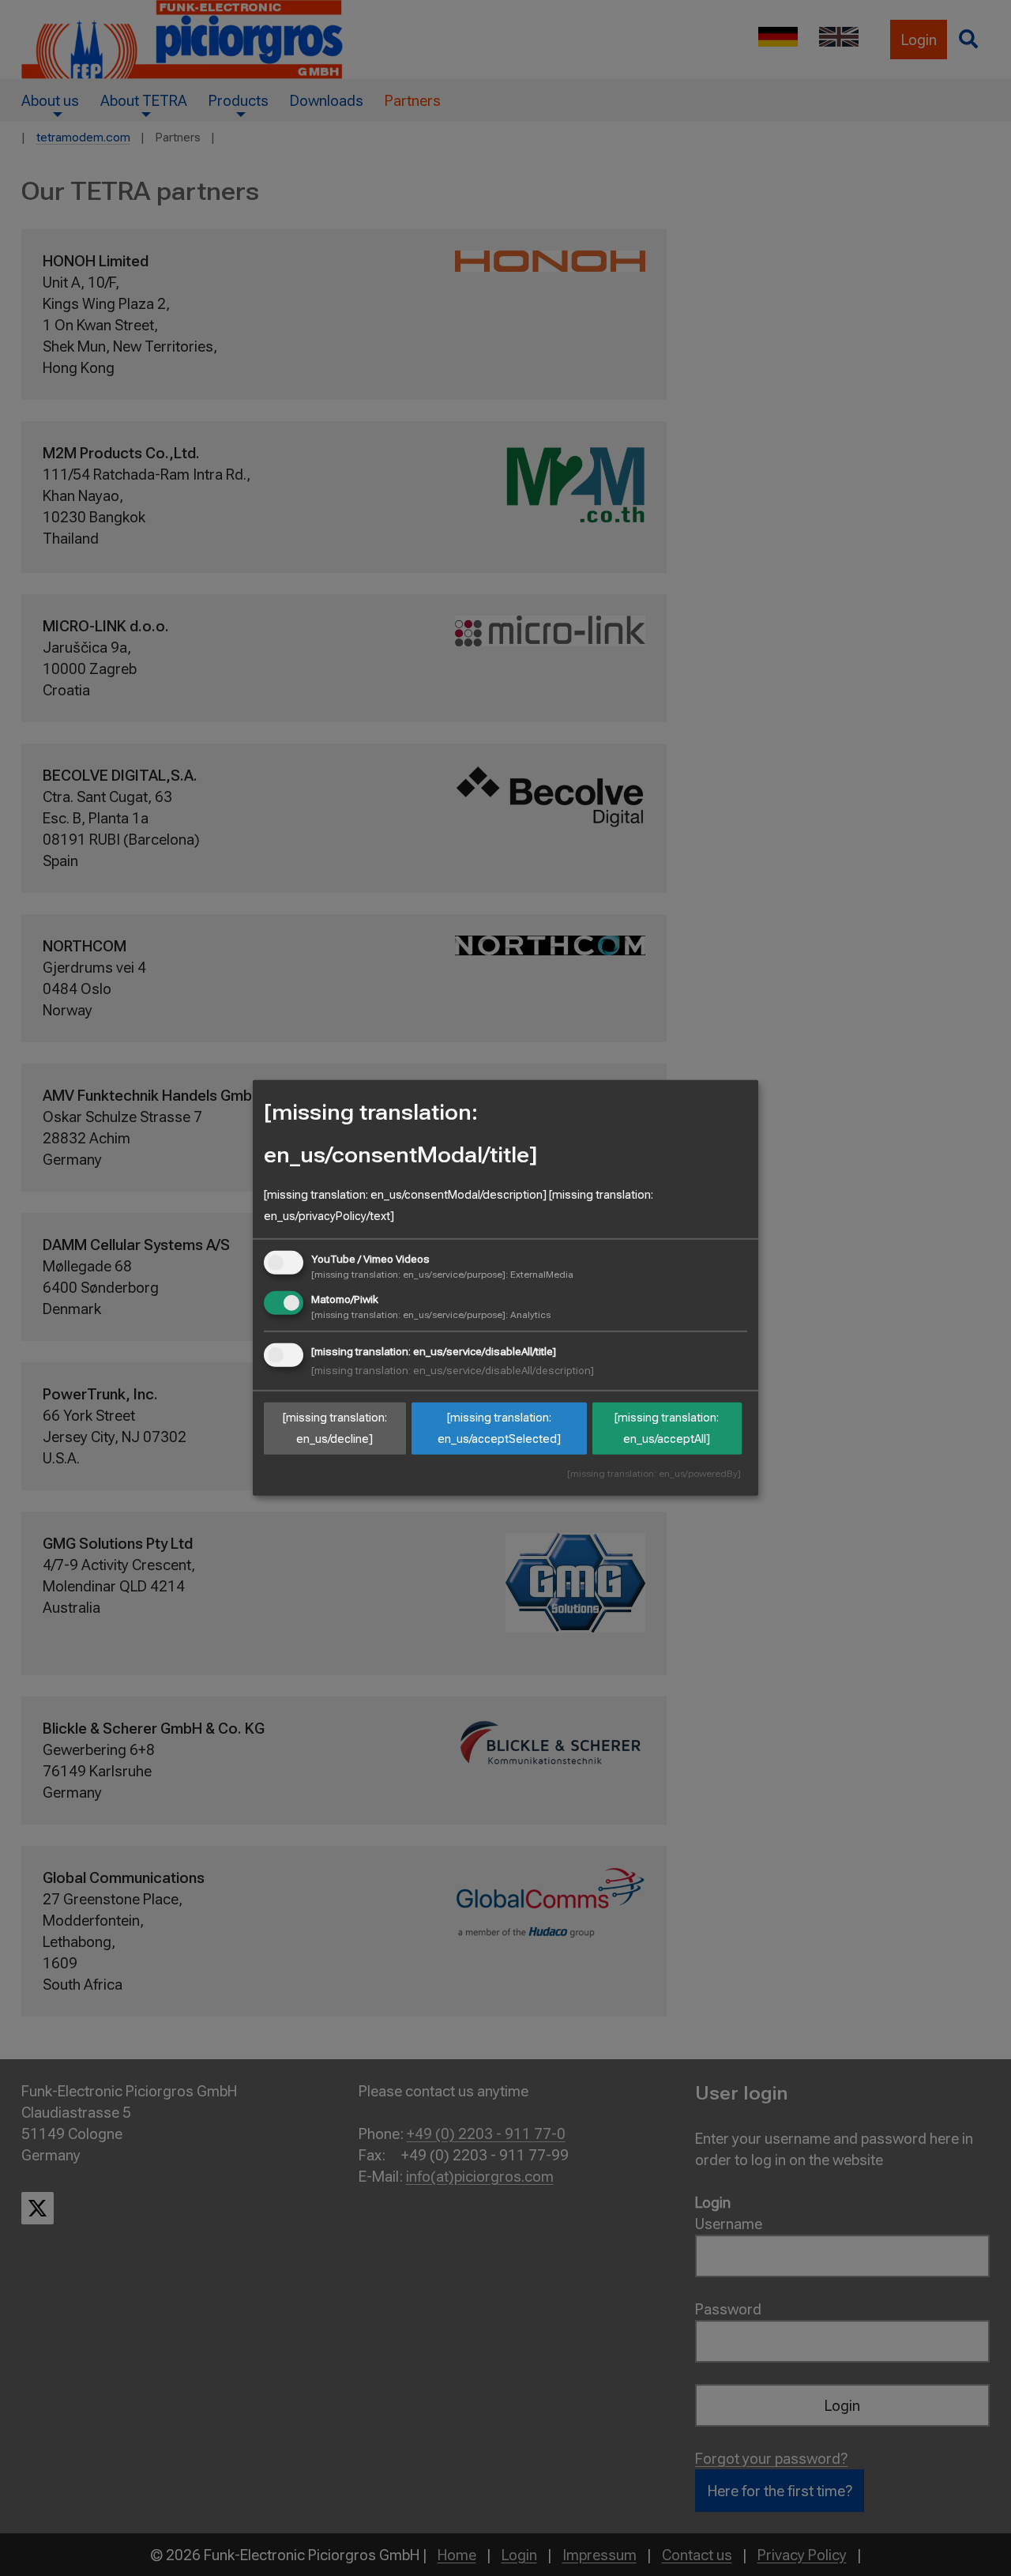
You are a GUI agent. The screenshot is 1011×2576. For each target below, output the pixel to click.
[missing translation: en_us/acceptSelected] (499, 1428)
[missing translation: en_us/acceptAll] (667, 1428)
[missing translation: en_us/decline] (335, 1428)
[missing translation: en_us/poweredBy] (654, 1474)
